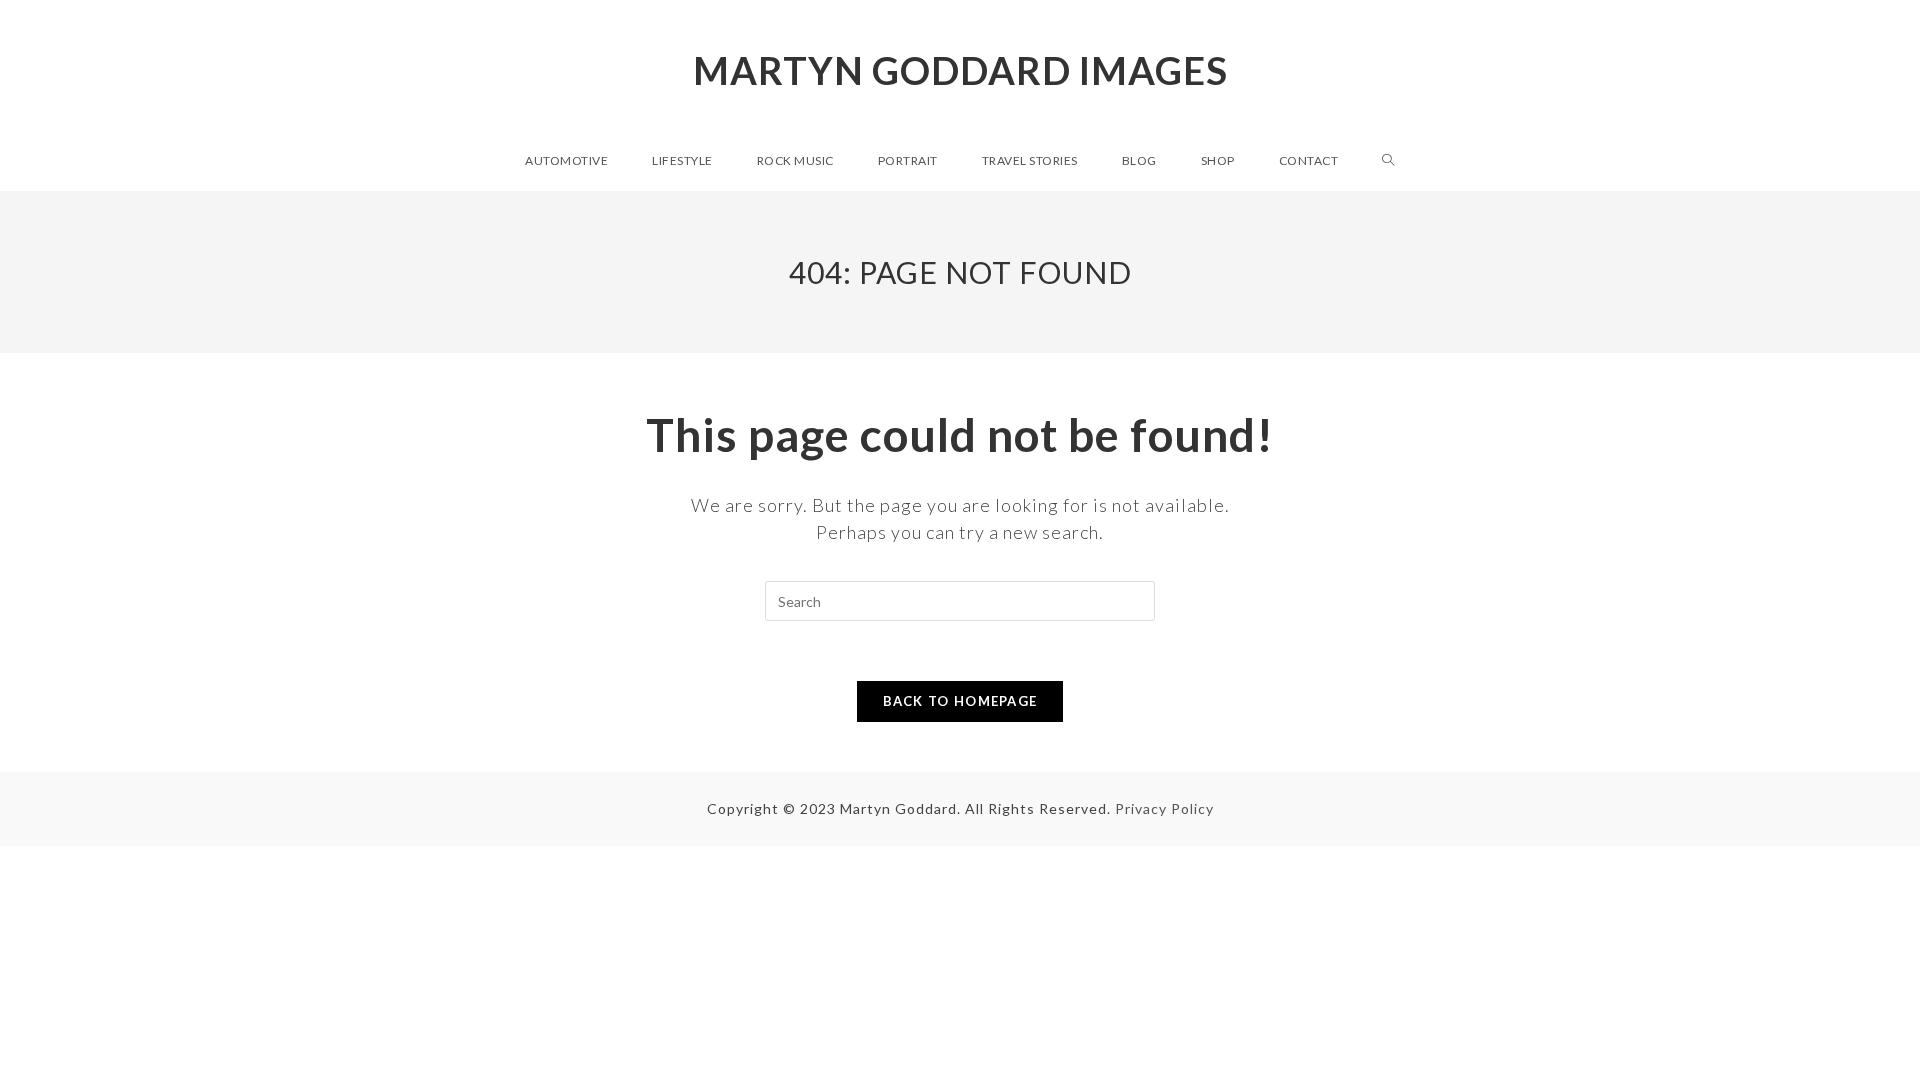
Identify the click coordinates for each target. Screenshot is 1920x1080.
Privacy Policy (1164, 808)
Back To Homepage (960, 701)
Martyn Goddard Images (960, 70)
